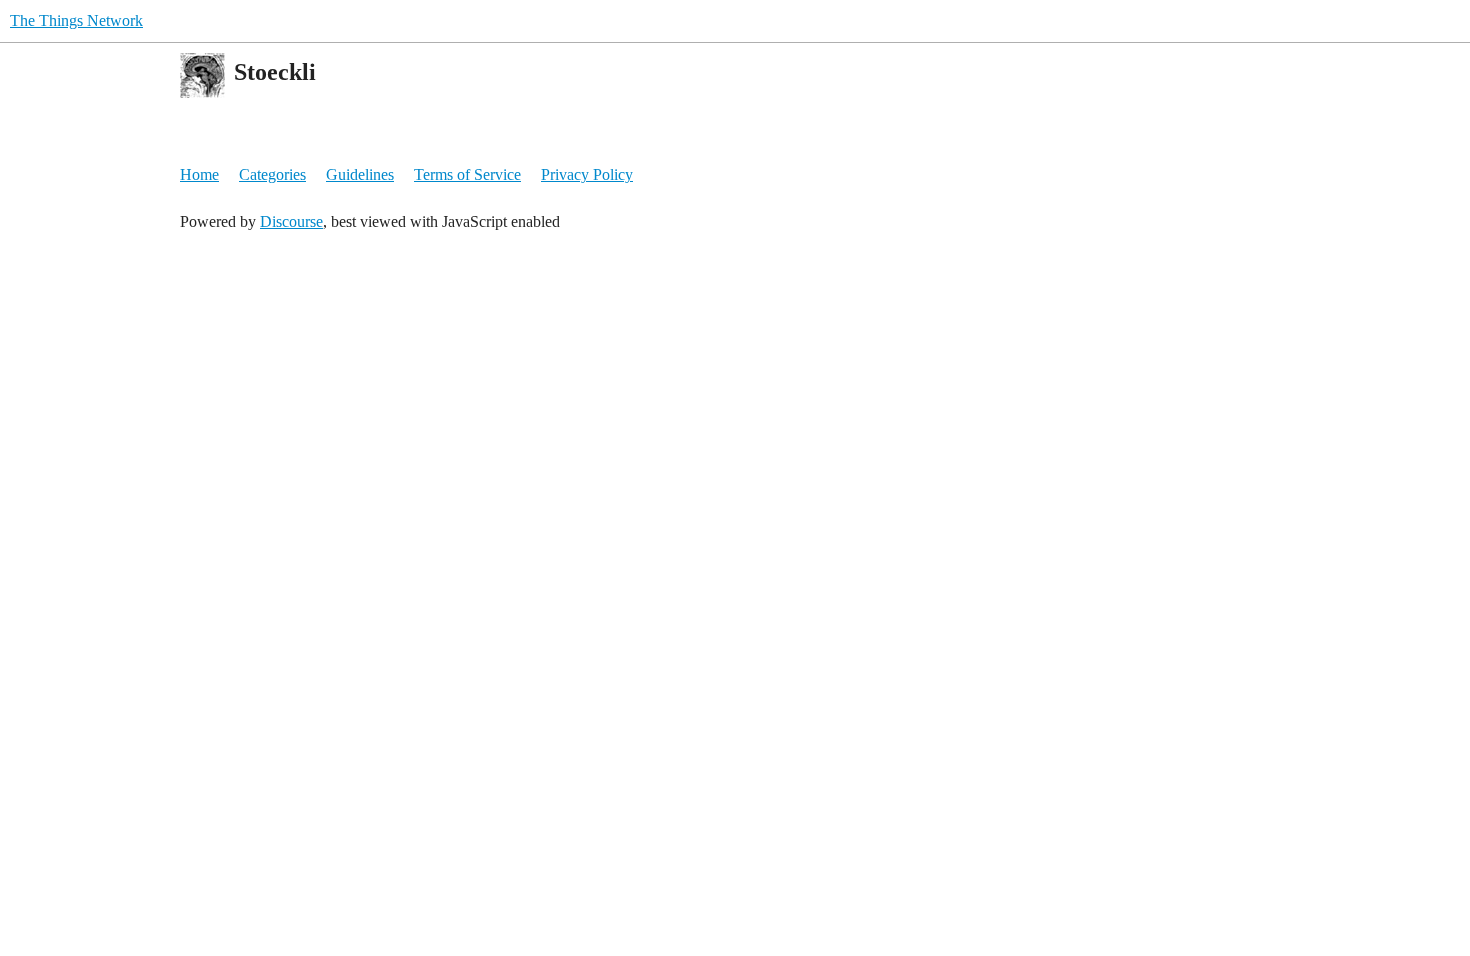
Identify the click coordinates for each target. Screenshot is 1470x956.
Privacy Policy (587, 174)
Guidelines (360, 174)
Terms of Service (467, 174)
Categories (272, 174)
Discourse (291, 221)
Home (199, 174)
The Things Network (76, 20)
